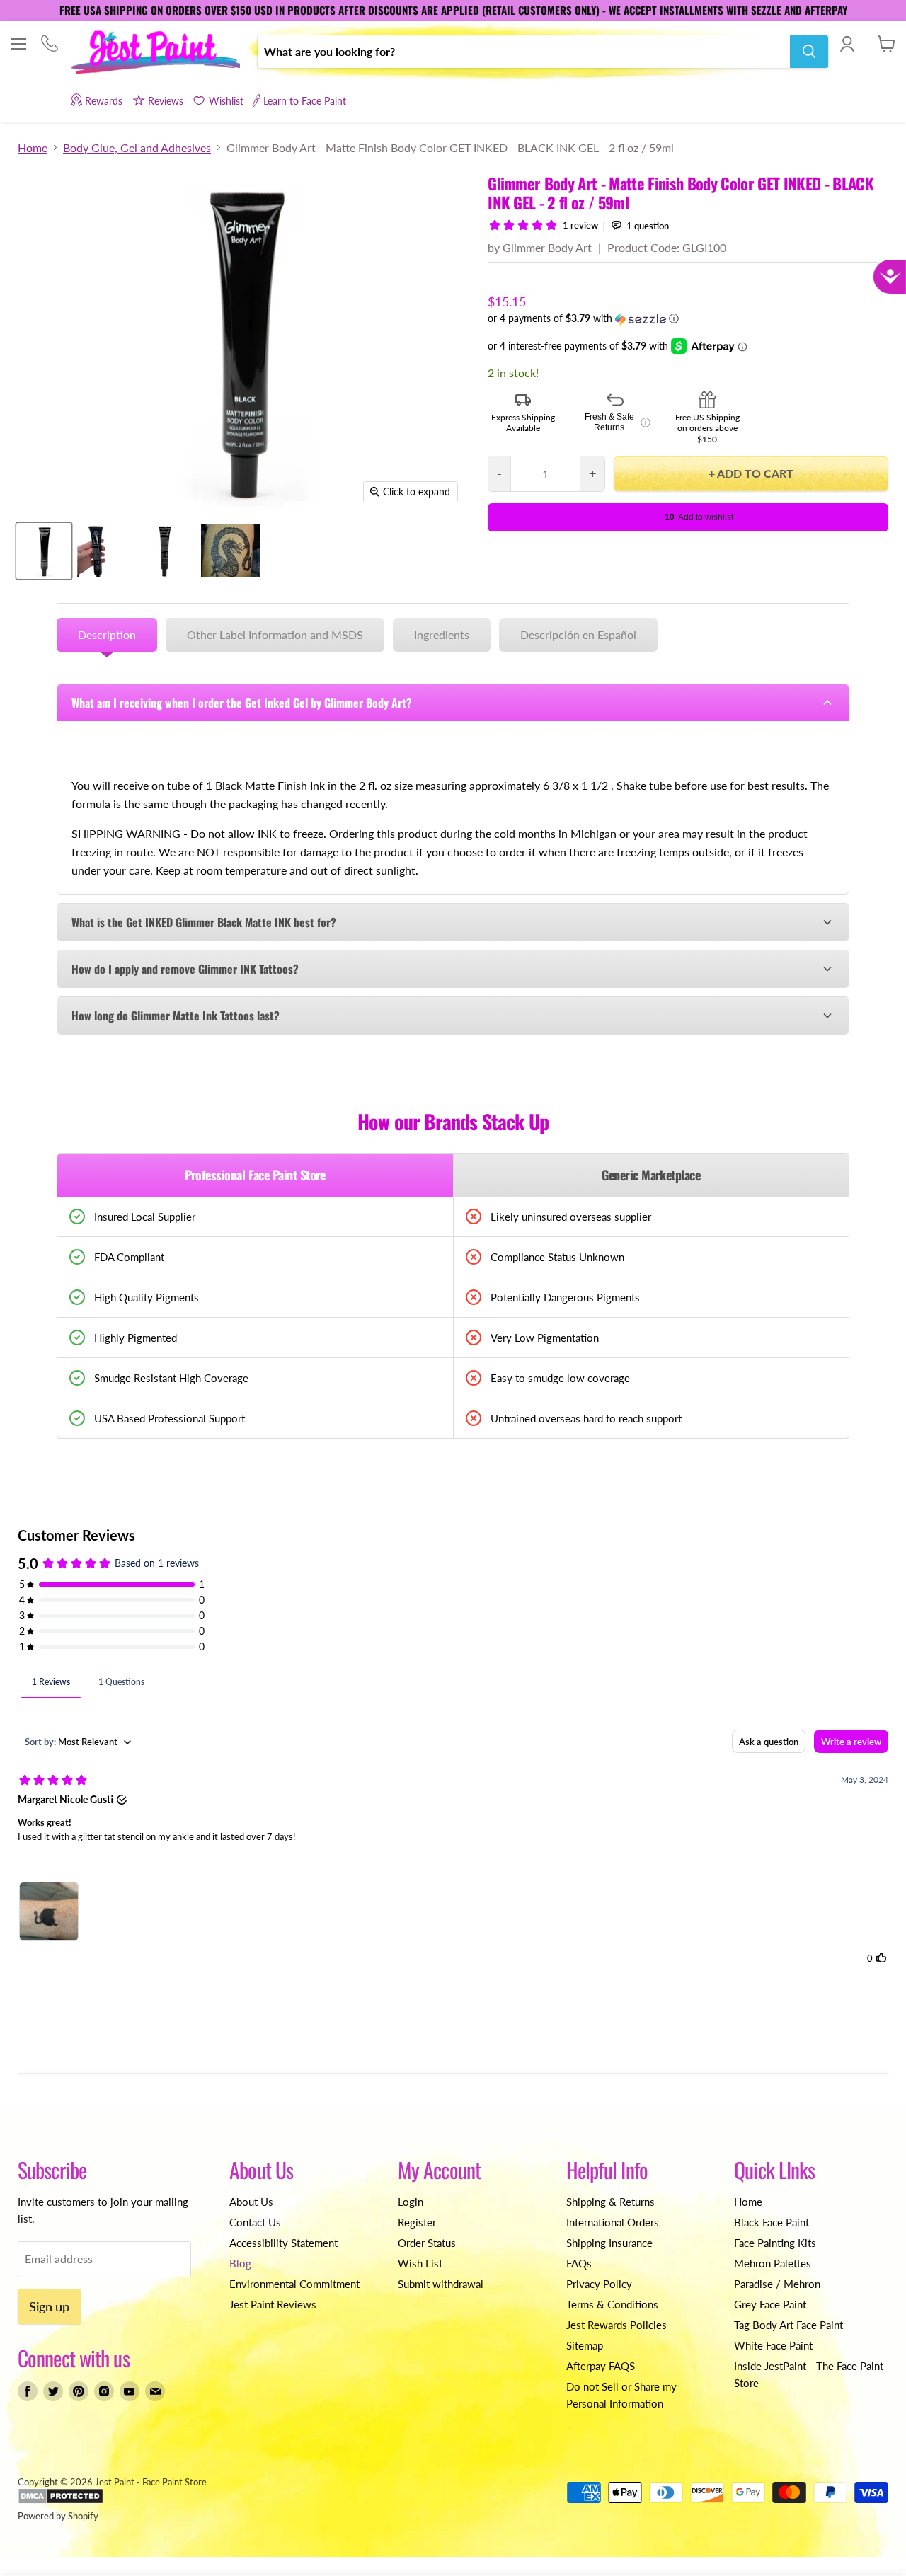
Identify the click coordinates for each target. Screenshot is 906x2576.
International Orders (613, 2222)
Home (33, 148)
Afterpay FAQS (601, 2366)
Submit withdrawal (441, 2284)
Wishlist (226, 101)
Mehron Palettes (773, 2263)
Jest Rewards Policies (617, 2325)
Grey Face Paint (770, 2304)
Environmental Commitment (294, 2284)
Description (107, 634)
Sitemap (585, 2345)
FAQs (579, 2263)
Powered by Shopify (58, 2516)
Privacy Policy (599, 2284)
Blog (240, 2263)
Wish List (420, 2263)
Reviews (166, 101)
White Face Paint (773, 2345)
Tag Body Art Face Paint (789, 2325)
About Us (251, 2202)
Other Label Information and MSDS (275, 634)
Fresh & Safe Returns (618, 422)
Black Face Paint (772, 2222)
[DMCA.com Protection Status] (61, 2501)
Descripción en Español (578, 634)
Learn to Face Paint (305, 101)
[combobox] (524, 52)
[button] (688, 319)
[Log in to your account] (847, 44)
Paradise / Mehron (777, 2284)
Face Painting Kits (775, 2243)
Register (417, 2222)
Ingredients (442, 634)
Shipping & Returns (610, 2202)
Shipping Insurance (609, 2243)
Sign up (49, 2306)
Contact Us (255, 2222)
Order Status (427, 2243)
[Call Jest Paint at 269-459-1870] (49, 45)
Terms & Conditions (612, 2304)
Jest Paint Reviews (273, 2304)
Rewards (104, 101)
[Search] (809, 52)
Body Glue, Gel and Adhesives (137, 148)
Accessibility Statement (283, 2243)
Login (411, 2202)
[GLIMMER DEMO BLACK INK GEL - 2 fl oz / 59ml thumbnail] (231, 551)
